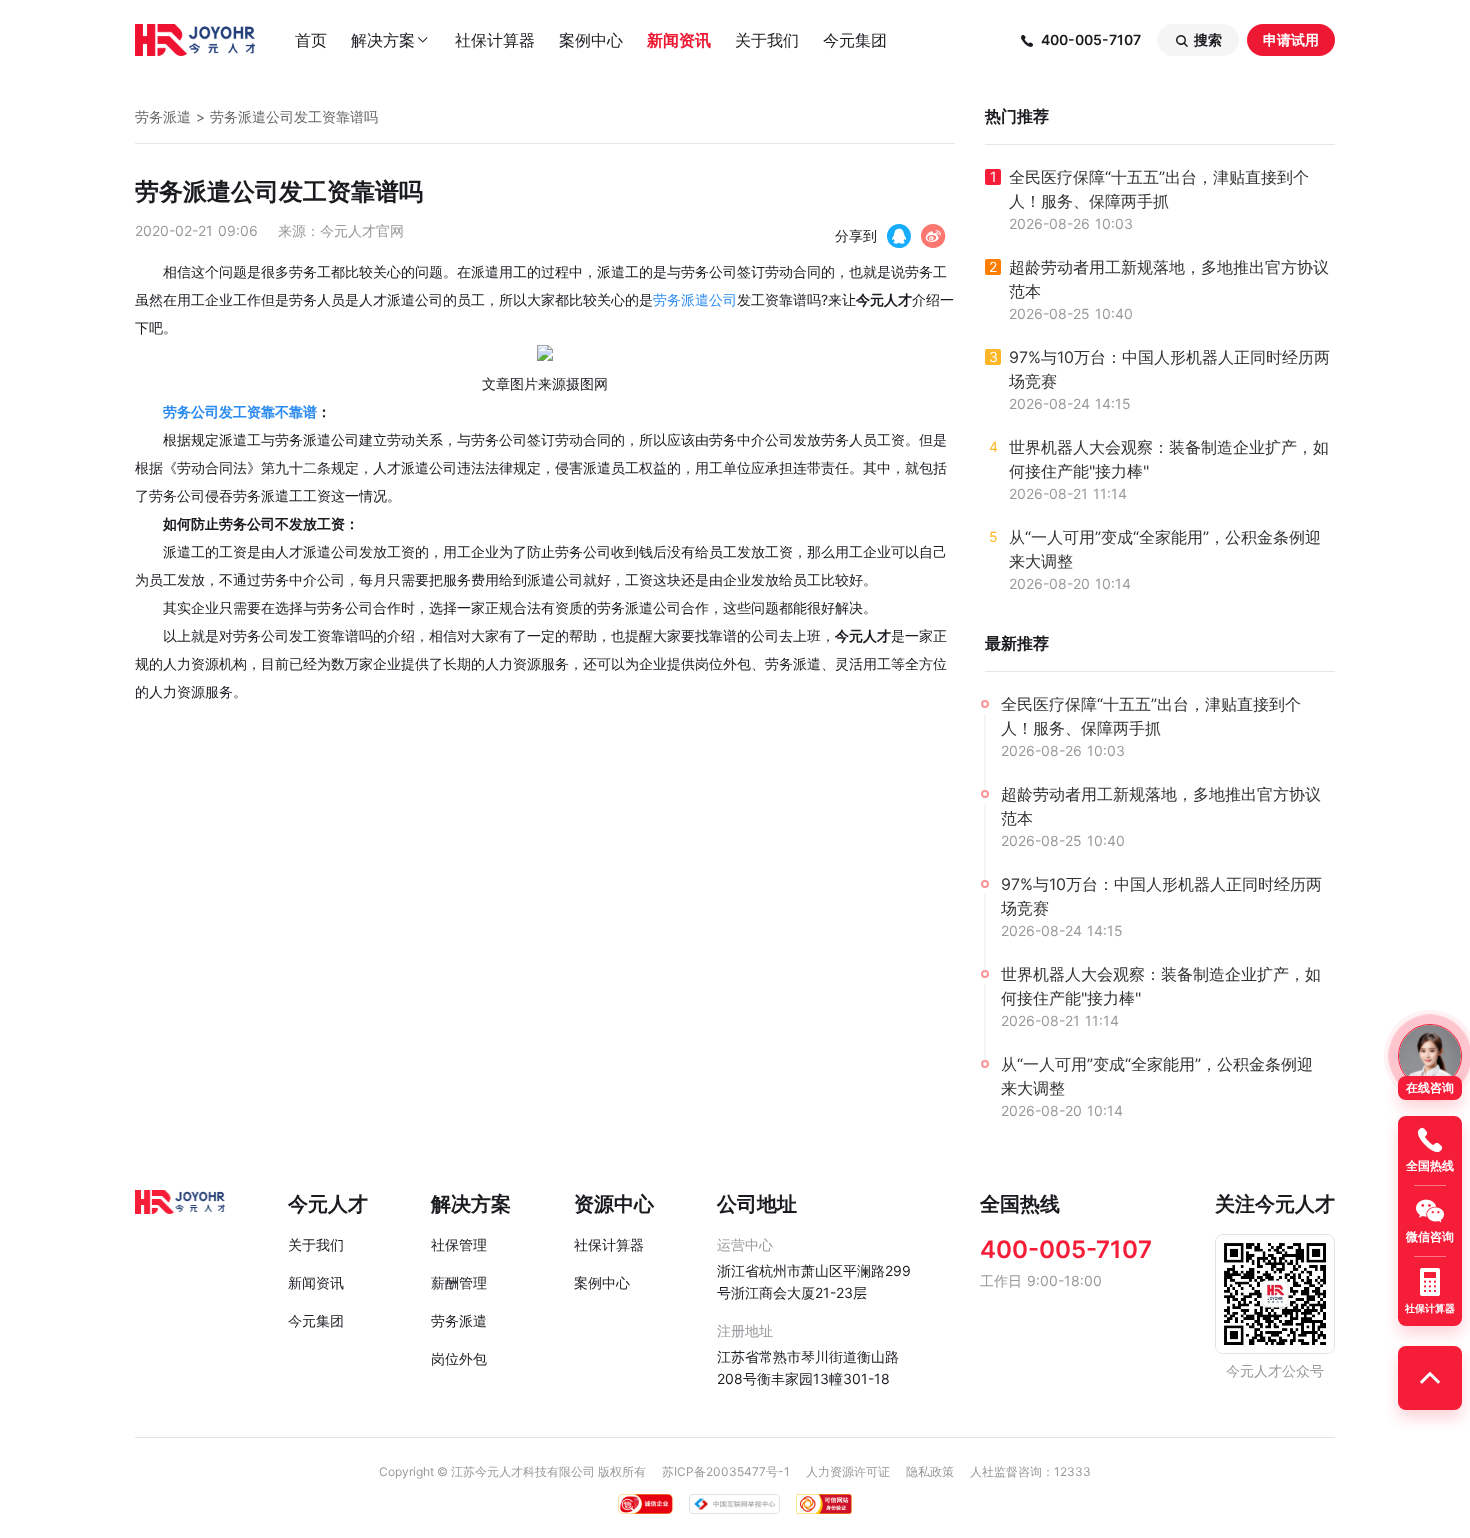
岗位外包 (459, 1358)
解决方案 (391, 40)
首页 (311, 40)
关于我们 (767, 40)
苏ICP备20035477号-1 (726, 1471)
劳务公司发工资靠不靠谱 (240, 411)
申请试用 (1291, 39)
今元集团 (855, 40)
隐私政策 (930, 1471)
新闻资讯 (679, 40)
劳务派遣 (163, 116)
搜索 (1198, 40)
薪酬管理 (459, 1282)
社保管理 (459, 1244)
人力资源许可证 (848, 1471)
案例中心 (591, 40)
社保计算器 (495, 40)
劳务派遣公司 (695, 299)
